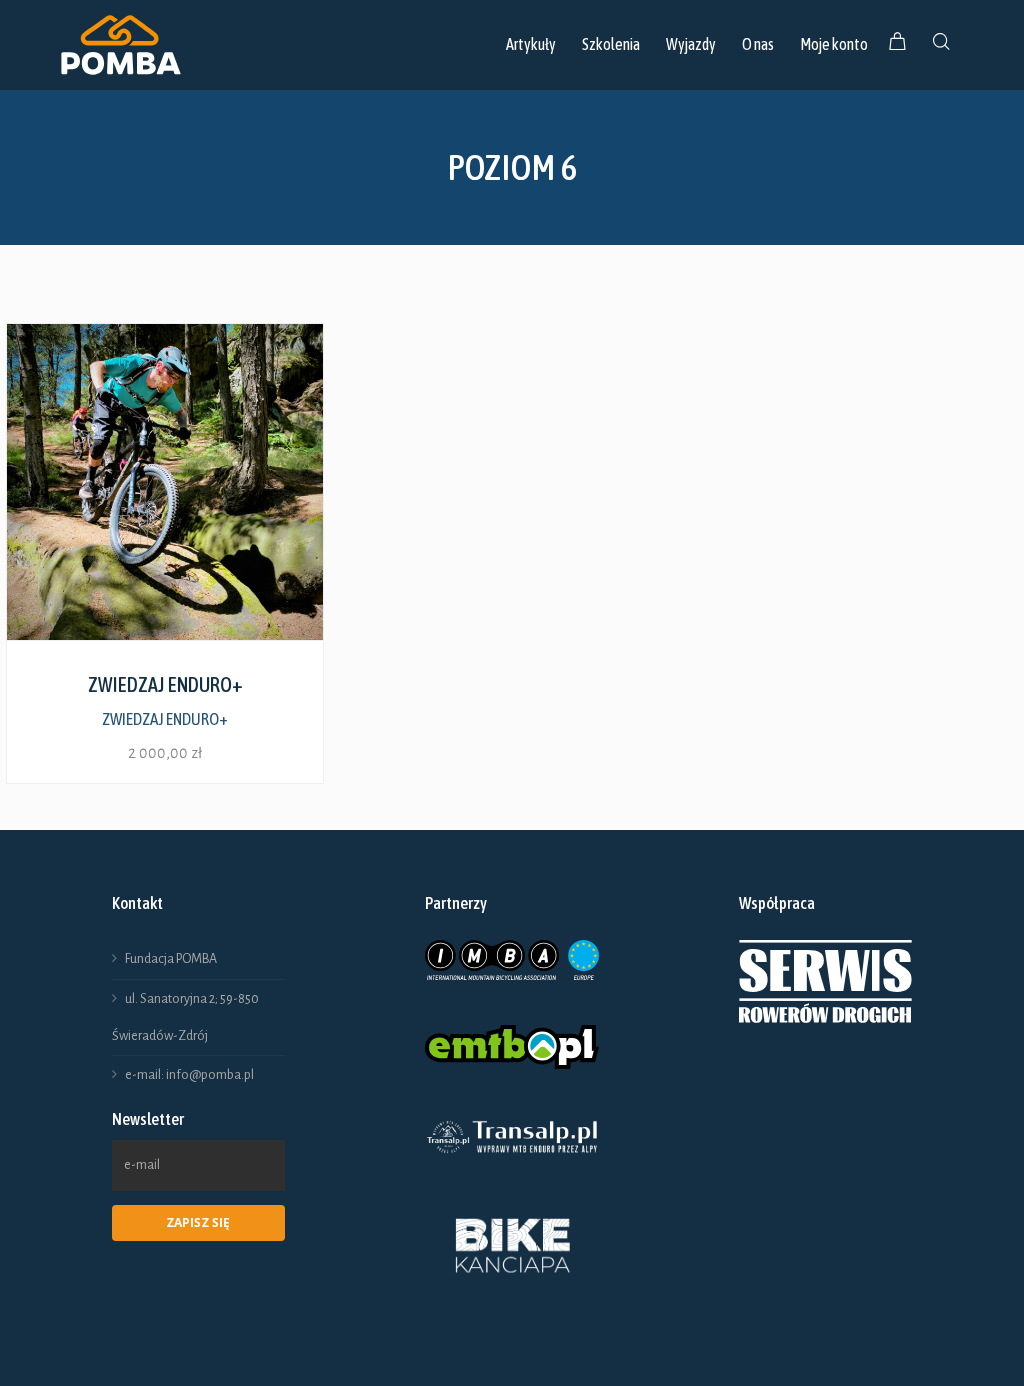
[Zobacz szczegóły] (165, 482)
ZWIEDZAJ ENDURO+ (165, 719)
